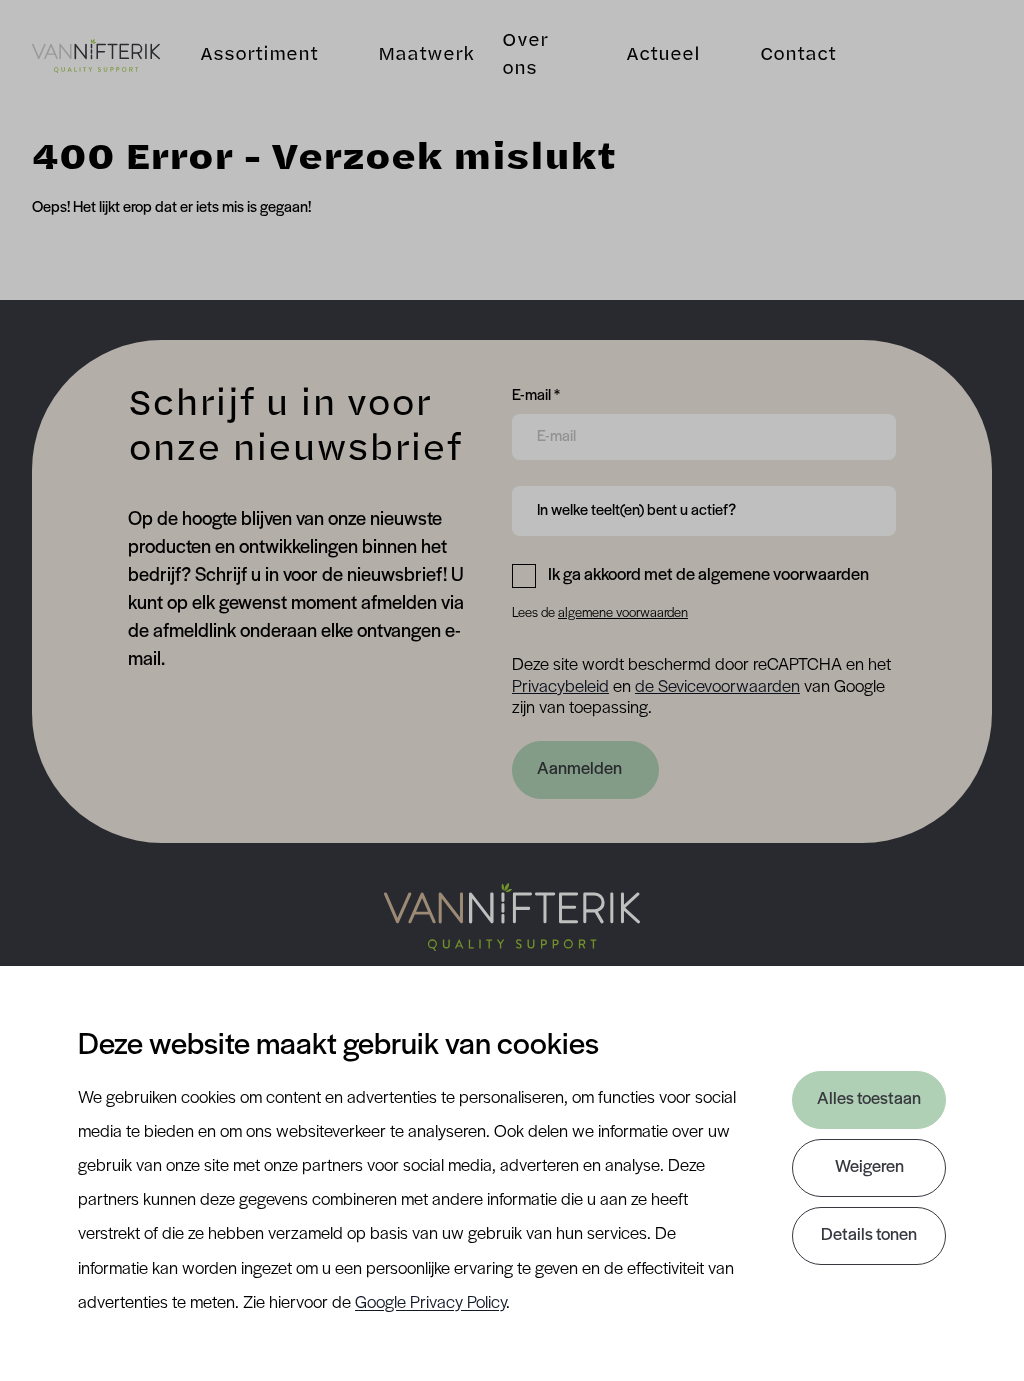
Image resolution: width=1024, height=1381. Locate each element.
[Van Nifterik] (96, 56)
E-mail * (536, 395)
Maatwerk (426, 56)
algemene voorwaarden (623, 613)
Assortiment (259, 56)
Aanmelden (579, 770)
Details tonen (869, 1236)
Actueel (663, 56)
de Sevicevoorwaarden (717, 688)
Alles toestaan (869, 1100)
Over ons (524, 56)
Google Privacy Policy (430, 1304)
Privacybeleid (560, 688)
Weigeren (869, 1168)
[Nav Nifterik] (512, 917)
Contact (798, 56)
